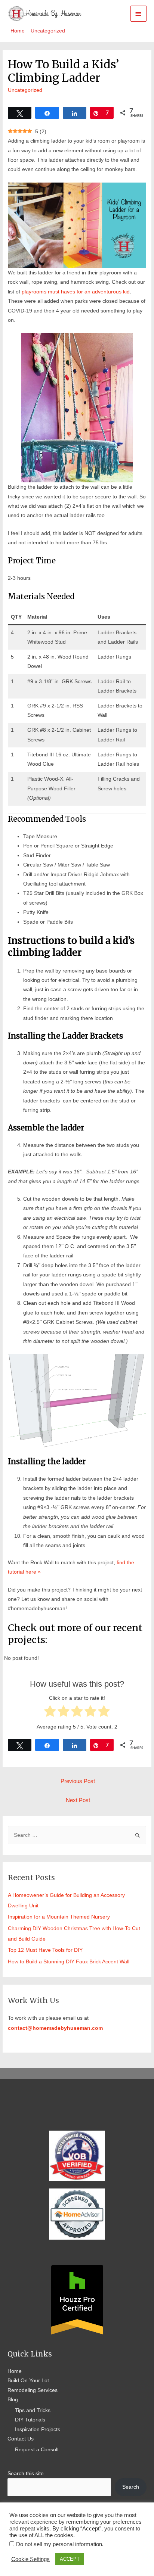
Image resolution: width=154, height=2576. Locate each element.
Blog (13, 2400)
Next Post (78, 1800)
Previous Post (78, 1781)
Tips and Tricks (33, 2410)
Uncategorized (25, 90)
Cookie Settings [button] (30, 2559)
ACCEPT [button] (70, 2559)
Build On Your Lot (28, 2381)
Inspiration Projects (38, 2429)
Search (131, 2487)
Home (15, 2371)
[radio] (50, 1712)
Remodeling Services (33, 2390)
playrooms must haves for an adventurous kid (76, 292)
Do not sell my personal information (59, 2544)
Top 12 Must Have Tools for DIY (45, 1950)
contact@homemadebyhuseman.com (55, 2028)
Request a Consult (37, 2450)
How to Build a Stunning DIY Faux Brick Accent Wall (69, 1962)
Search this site (26, 2474)
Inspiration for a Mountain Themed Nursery (59, 1917)
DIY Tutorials (30, 2420)
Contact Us (21, 2439)
